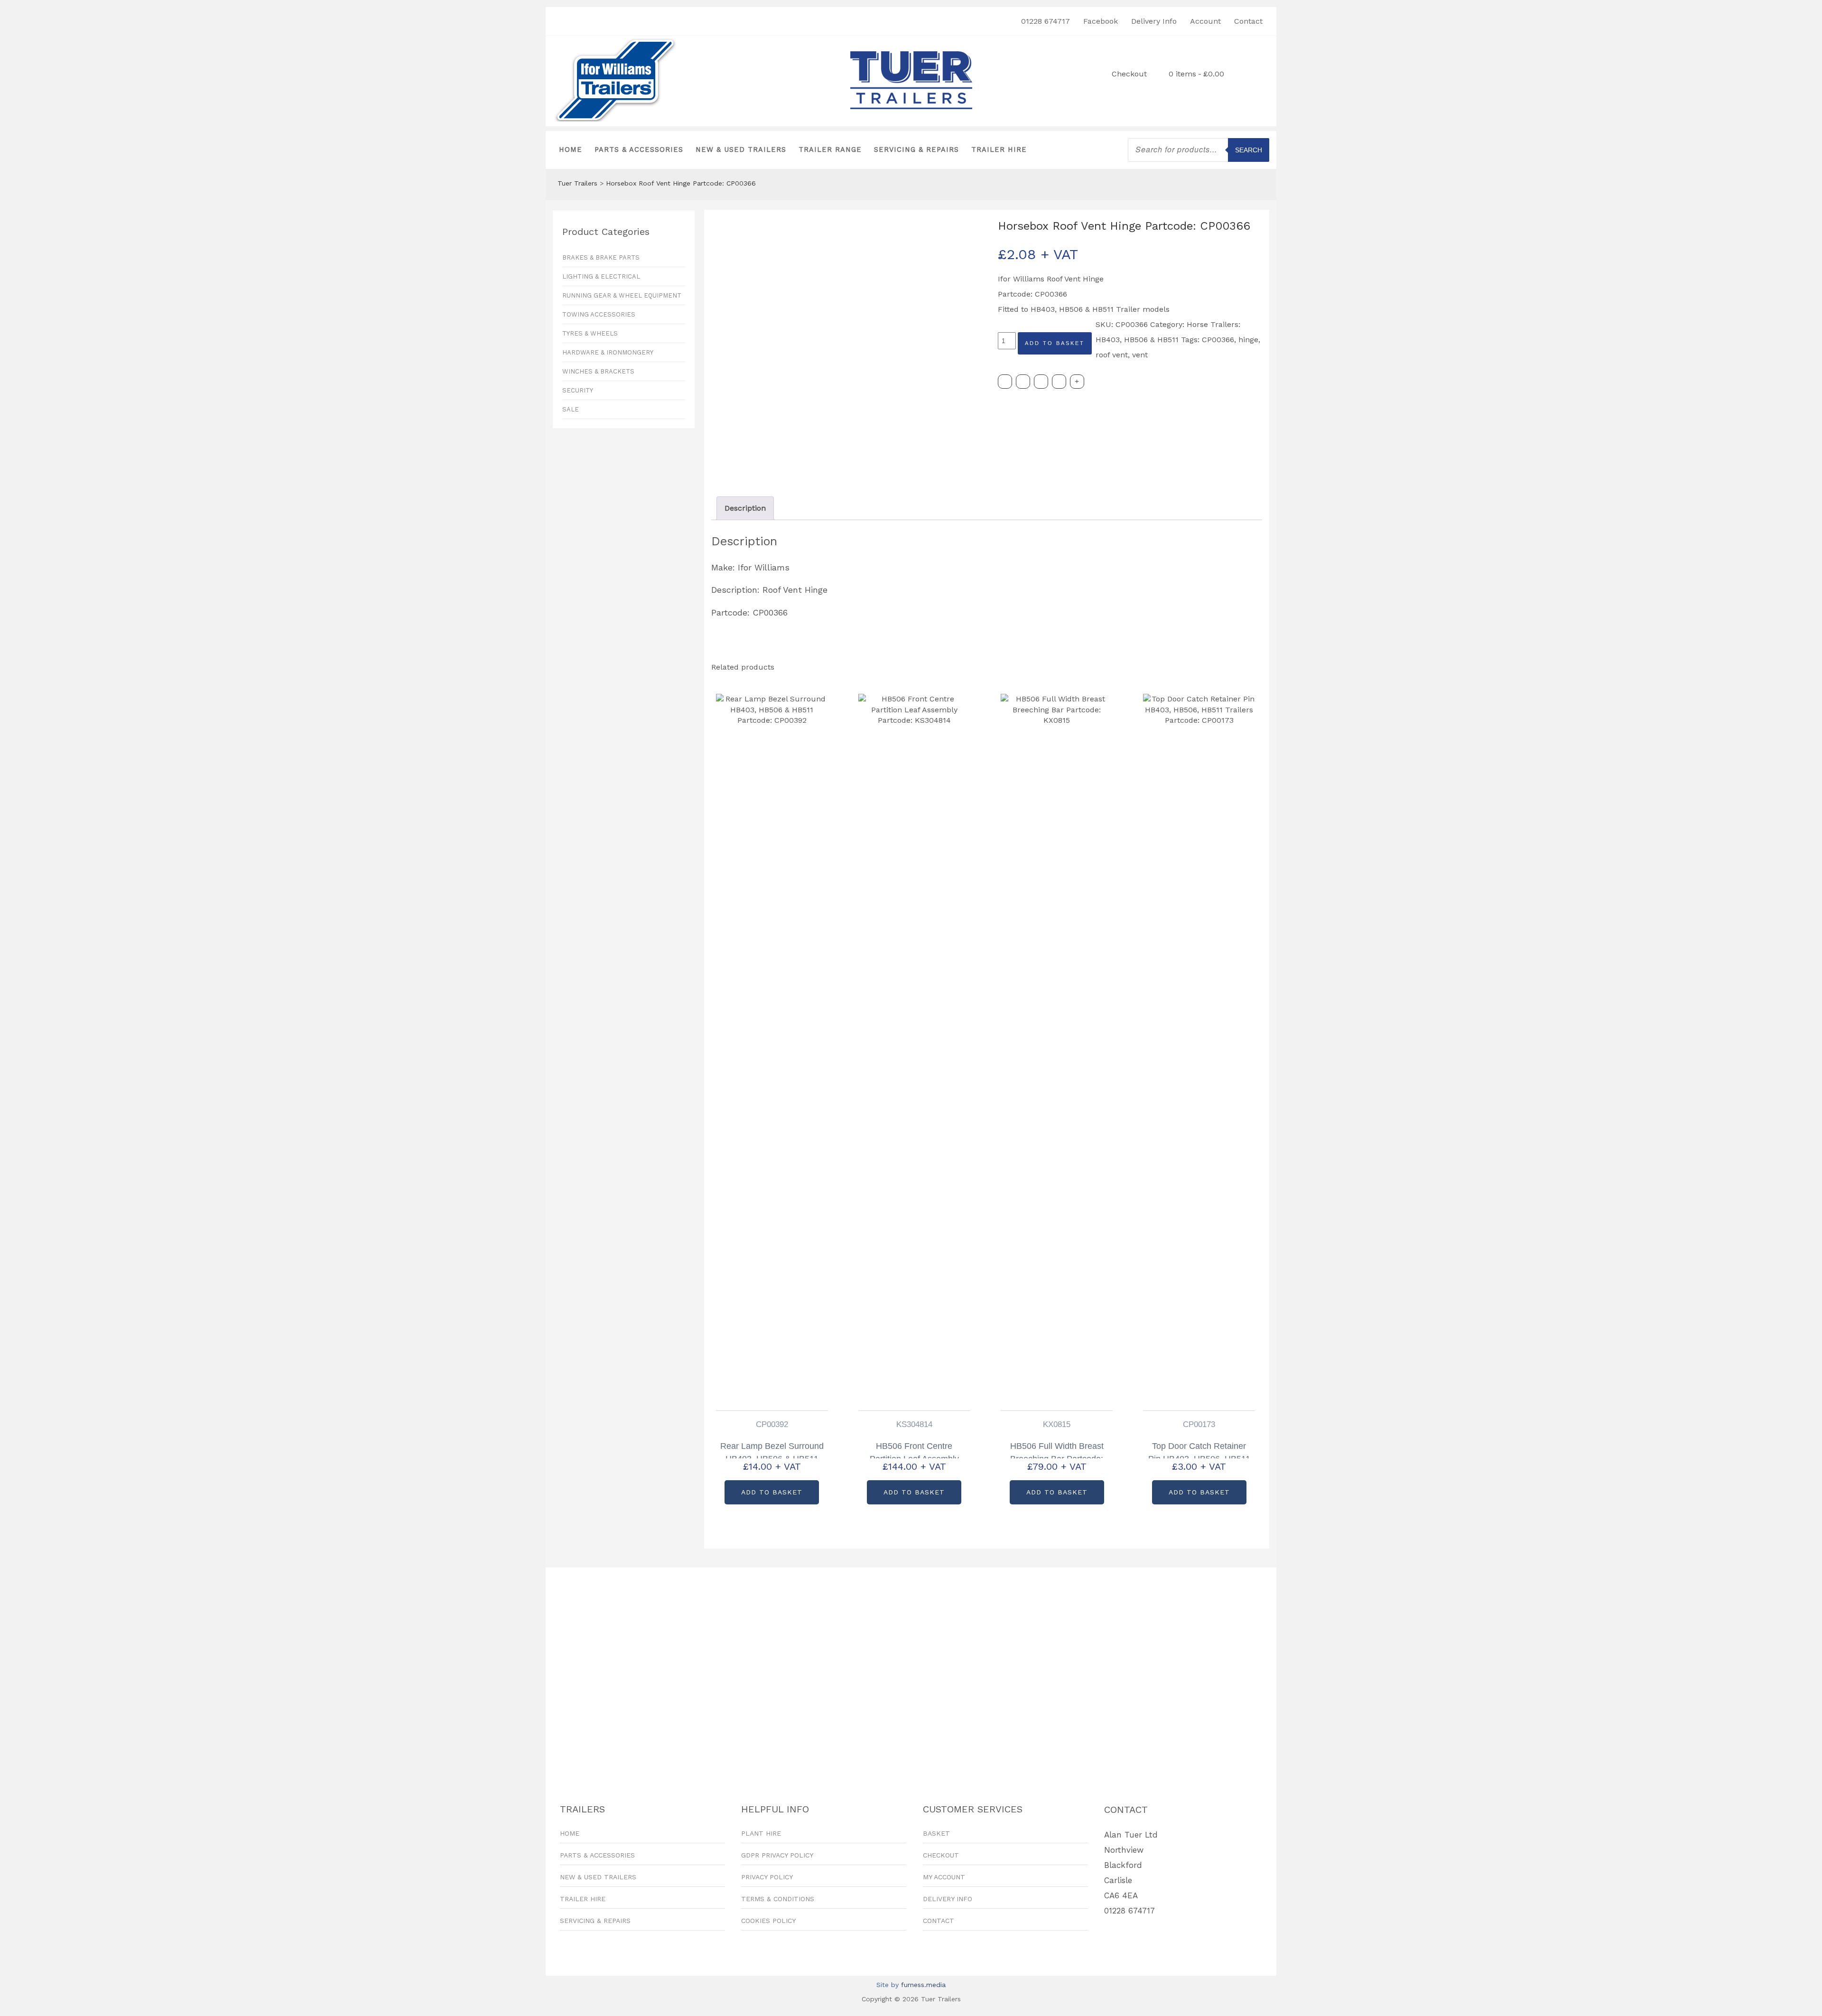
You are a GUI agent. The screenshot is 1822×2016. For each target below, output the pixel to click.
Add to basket (1055, 343)
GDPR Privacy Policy (777, 1855)
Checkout (1129, 74)
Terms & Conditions (778, 1899)
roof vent (1112, 355)
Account (1205, 21)
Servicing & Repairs (916, 150)
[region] (911, 1670)
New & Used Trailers (741, 150)
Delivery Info (1154, 21)
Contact (1248, 21)
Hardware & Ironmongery (608, 352)
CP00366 (1218, 340)
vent (1140, 355)
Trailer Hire (999, 150)
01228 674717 (1046, 21)
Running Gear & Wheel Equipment (622, 295)
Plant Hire (761, 1833)
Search (1249, 150)
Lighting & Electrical (601, 276)
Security (578, 390)
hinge (1248, 340)
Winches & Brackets (598, 371)
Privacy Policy (767, 1877)
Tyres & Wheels (590, 333)
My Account (944, 1877)
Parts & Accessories (639, 150)
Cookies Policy (768, 1921)
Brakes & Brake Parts (601, 257)
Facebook (1101, 21)
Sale (571, 409)
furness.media (923, 1985)
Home (571, 150)
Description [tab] (745, 508)
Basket (936, 1833)
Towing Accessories (599, 314)
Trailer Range (830, 150)
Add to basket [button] (772, 1492)
